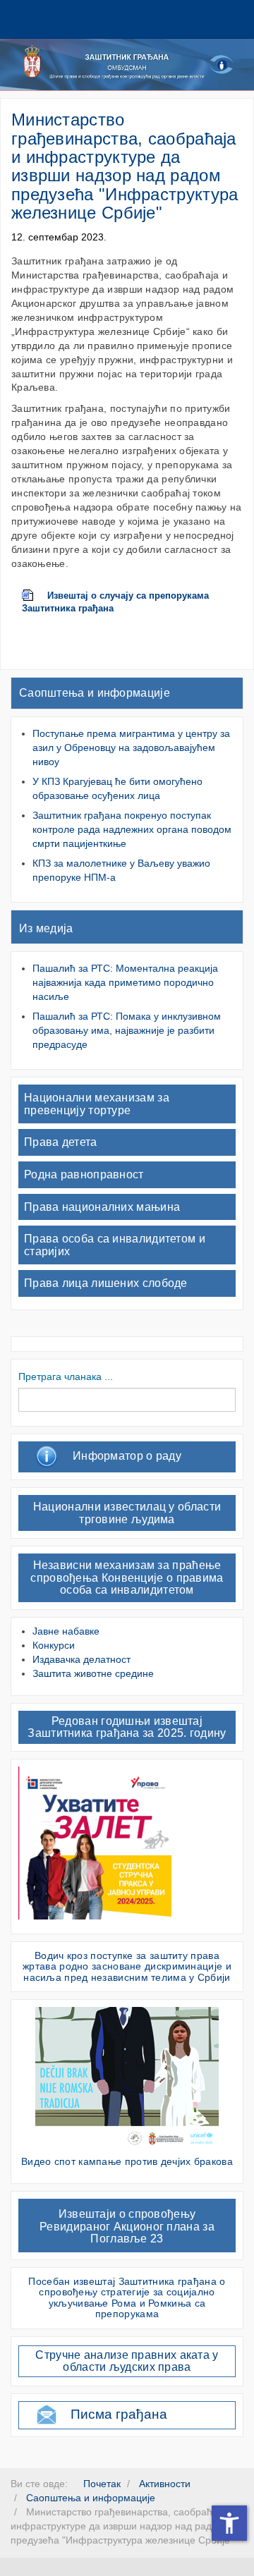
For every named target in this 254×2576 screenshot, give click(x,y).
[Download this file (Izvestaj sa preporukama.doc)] (35, 596)
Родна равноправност (84, 1174)
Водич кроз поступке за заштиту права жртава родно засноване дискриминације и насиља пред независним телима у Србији (127, 1966)
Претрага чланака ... (66, 1376)
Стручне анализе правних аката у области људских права (127, 2361)
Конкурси (54, 1645)
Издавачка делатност (81, 1659)
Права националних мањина (102, 1207)
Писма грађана (119, 2414)
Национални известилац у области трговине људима (127, 1513)
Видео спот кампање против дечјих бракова (127, 2161)
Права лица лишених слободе (106, 1283)
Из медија (46, 928)
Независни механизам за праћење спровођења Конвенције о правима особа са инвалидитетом (127, 1577)
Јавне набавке (66, 1631)
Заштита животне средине (93, 1673)
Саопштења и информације (95, 693)
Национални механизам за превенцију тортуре (97, 1104)
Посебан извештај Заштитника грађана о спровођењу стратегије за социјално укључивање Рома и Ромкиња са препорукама (127, 2297)
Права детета (61, 1142)
